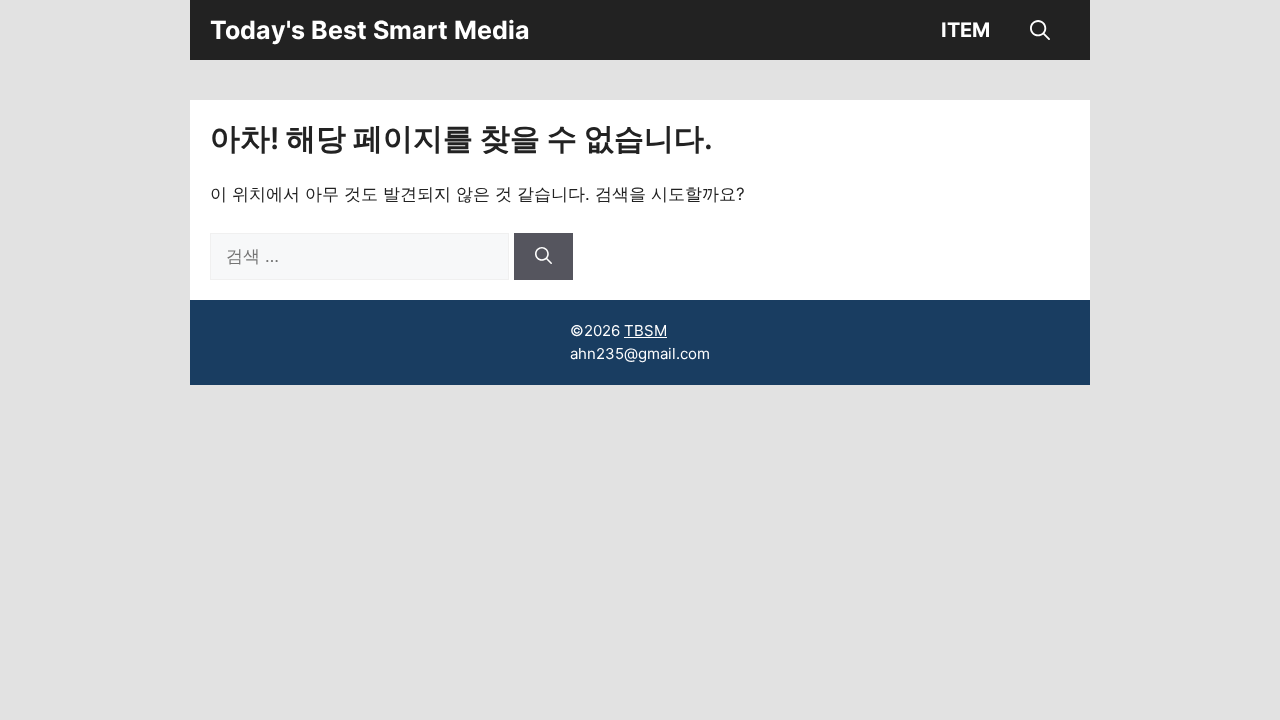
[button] (1040, 30)
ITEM (965, 30)
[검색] (543, 257)
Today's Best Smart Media (370, 30)
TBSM (645, 330)
